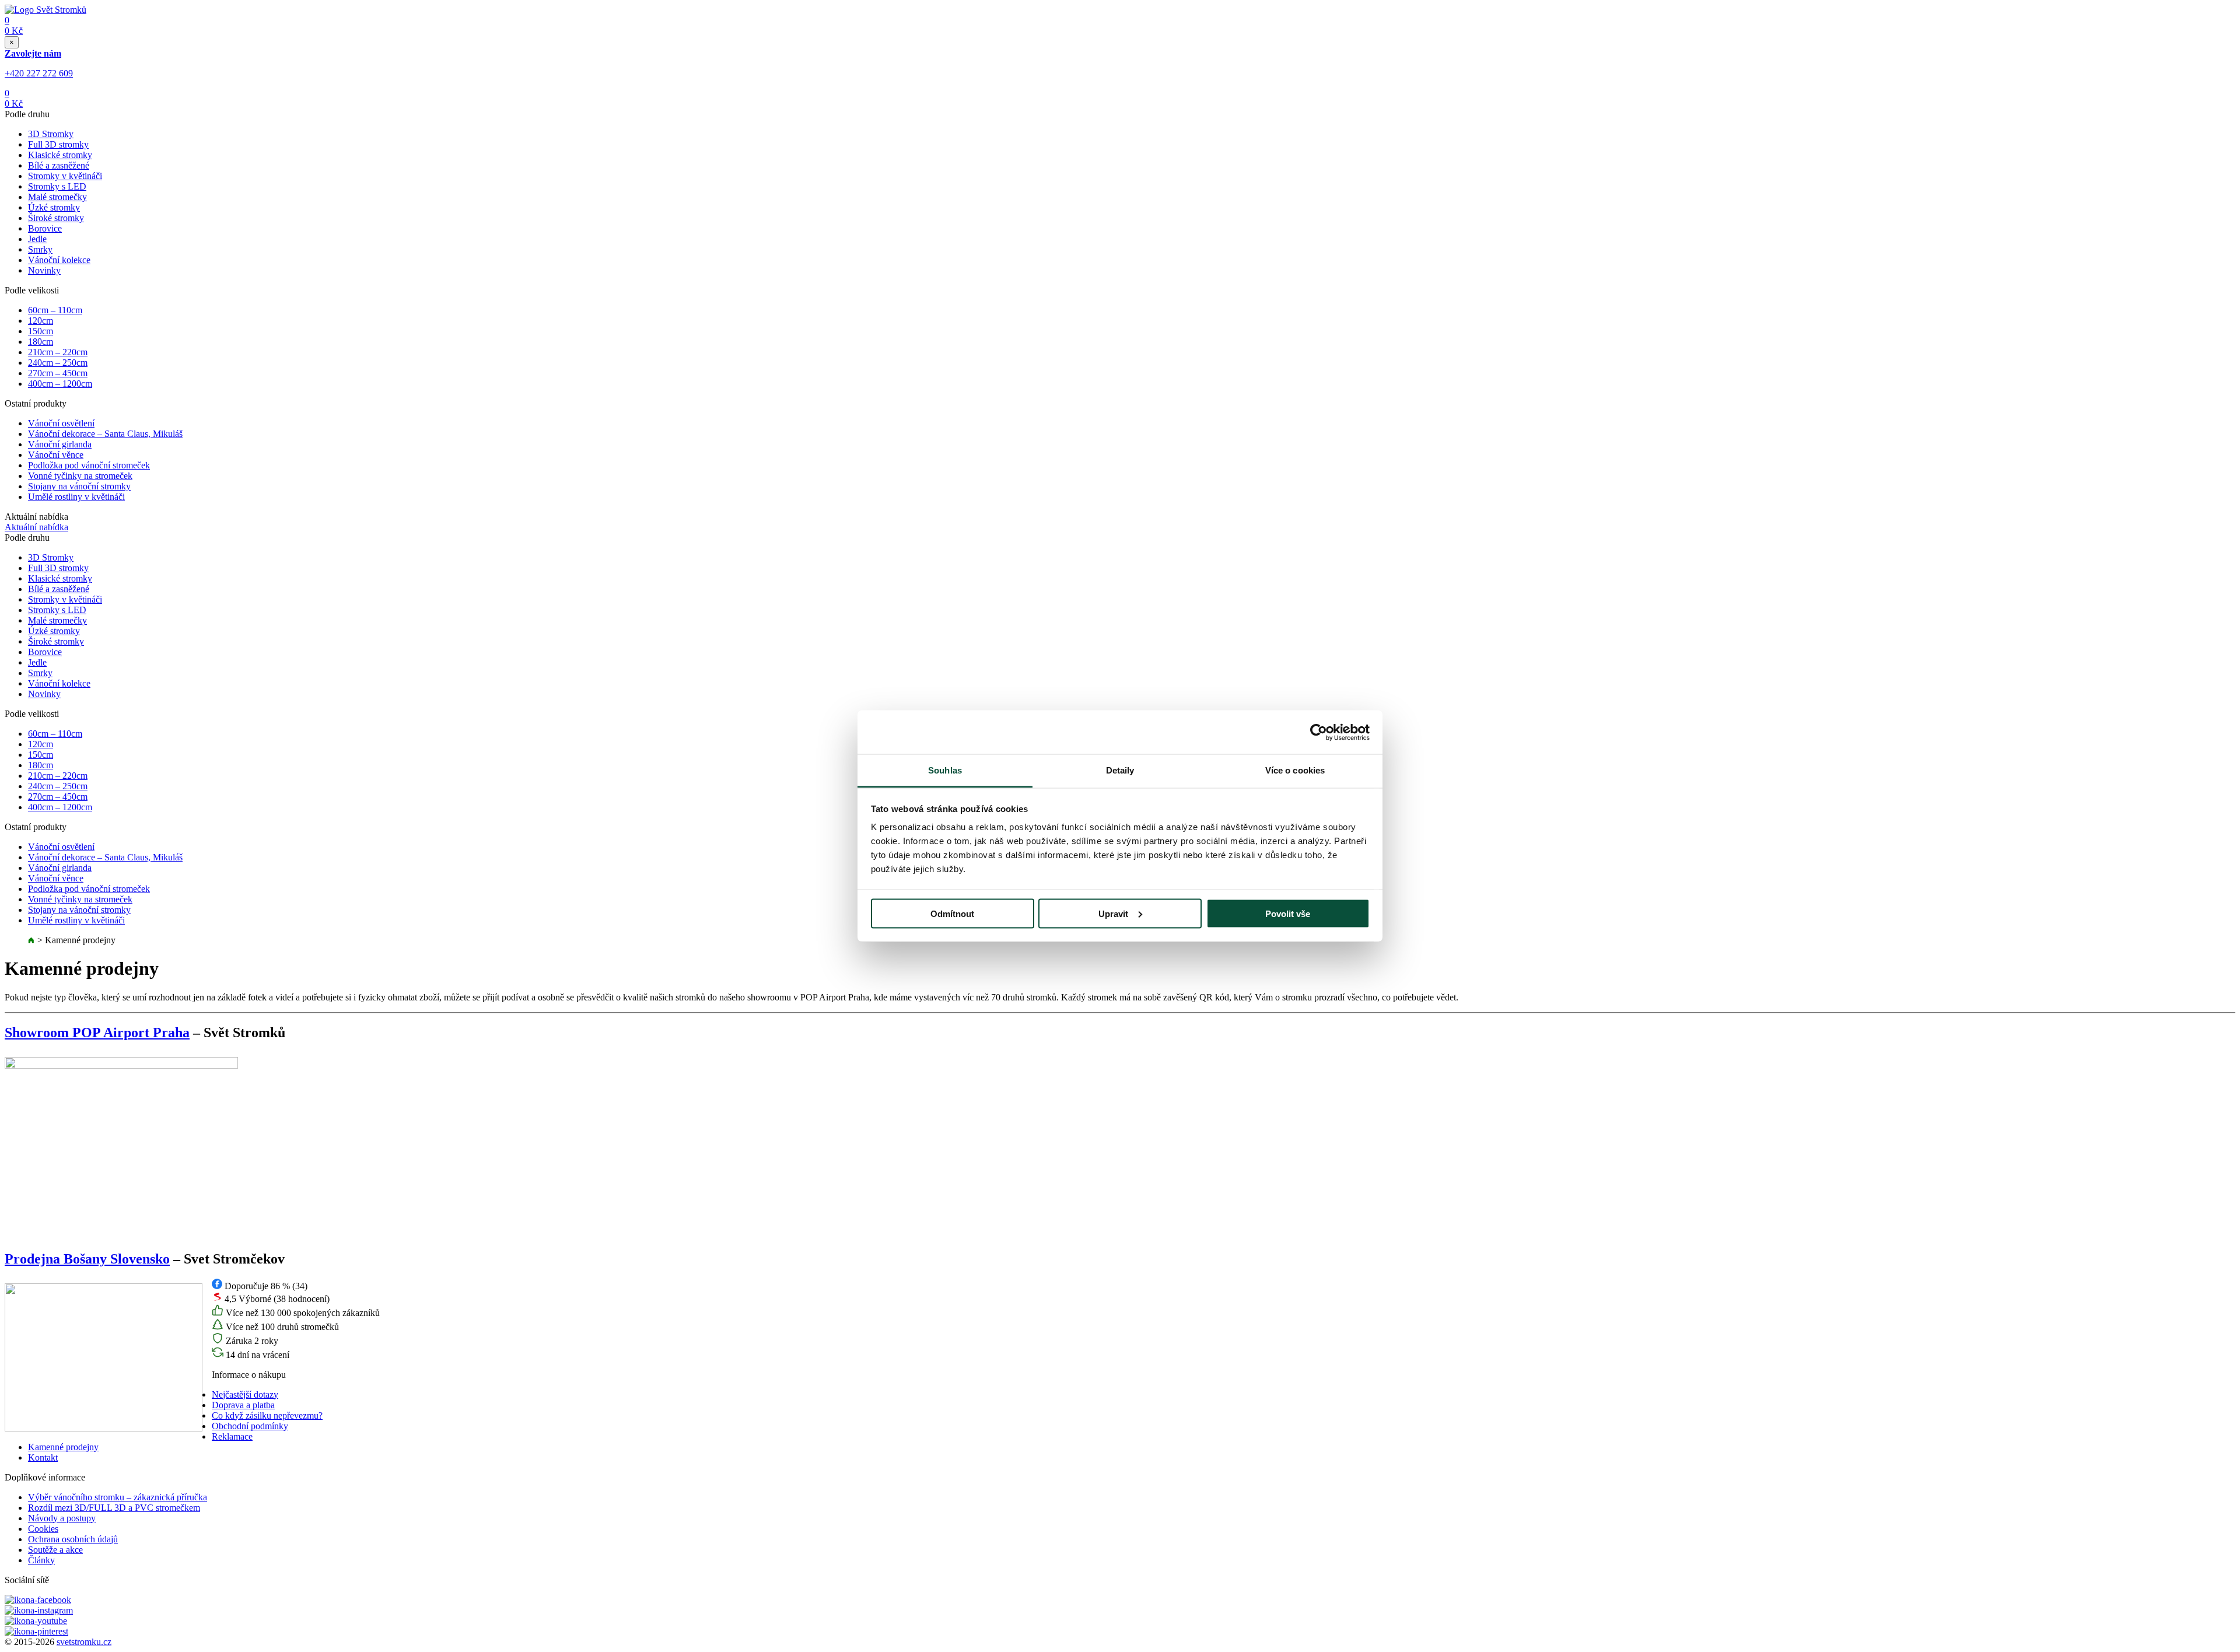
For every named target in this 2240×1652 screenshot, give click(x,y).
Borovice (45, 228)
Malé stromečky (57, 197)
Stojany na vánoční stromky (79, 486)
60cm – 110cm (55, 310)
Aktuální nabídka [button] (36, 527)
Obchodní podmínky (250, 1426)
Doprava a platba (243, 1405)
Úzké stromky (54, 207)
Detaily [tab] (1120, 770)
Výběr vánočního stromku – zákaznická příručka (118, 1497)
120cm (41, 321)
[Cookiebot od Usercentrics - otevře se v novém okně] (1319, 732)
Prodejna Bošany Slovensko (87, 1259)
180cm (41, 342)
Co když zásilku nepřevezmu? (267, 1415)
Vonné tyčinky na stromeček (80, 476)
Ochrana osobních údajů (73, 1539)
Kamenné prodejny (63, 1447)
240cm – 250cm (58, 363)
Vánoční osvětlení (61, 423)
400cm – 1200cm (60, 384)
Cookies (43, 1529)
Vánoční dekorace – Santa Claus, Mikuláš (105, 434)
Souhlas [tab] (945, 770)
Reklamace (232, 1436)
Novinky (44, 270)
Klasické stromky (60, 155)
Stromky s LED (57, 186)
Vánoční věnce (56, 455)
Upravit (1113, 913)
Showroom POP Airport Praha (97, 1032)
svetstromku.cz (84, 1642)
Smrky (40, 249)
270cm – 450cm (58, 373)
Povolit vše (1288, 913)
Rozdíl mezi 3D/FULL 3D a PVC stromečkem (114, 1508)
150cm (41, 331)
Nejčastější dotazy (245, 1394)
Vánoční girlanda (60, 444)
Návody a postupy (62, 1518)
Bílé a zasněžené (59, 165)
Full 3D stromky (58, 144)
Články (41, 1560)
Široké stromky (56, 218)
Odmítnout (952, 913)
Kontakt (43, 1457)
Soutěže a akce (55, 1550)
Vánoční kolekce (59, 260)
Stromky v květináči (65, 176)
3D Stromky (51, 134)
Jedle (37, 239)
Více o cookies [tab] (1295, 770)
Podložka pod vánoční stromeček (89, 465)
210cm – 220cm (58, 352)
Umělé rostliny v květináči (76, 497)
